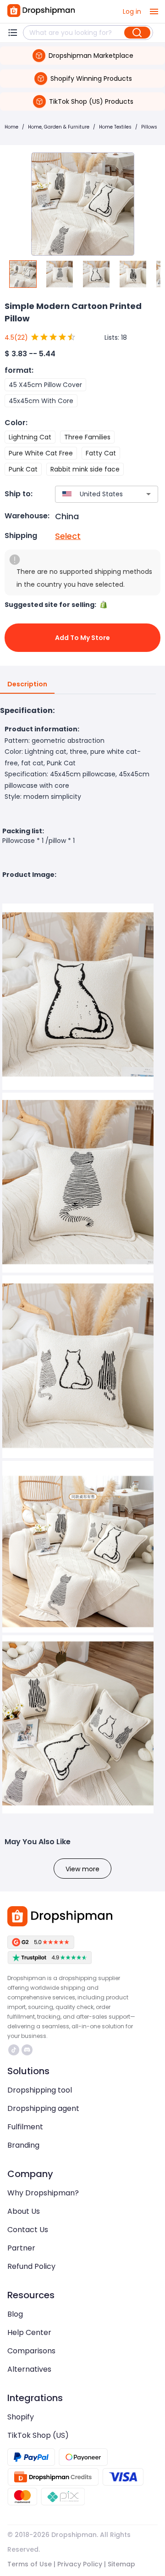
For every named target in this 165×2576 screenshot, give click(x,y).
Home (11, 127)
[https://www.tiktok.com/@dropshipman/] (14, 2050)
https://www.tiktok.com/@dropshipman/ (15, 2050)
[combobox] (93, 494)
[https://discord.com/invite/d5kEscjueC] (27, 2050)
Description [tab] (27, 684)
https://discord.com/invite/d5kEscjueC (28, 2050)
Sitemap (121, 2564)
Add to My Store (82, 638)
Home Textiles (115, 127)
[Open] (148, 494)
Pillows (149, 127)
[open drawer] (154, 11)
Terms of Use (30, 2564)
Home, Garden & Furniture (59, 127)
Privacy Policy (80, 2564)
